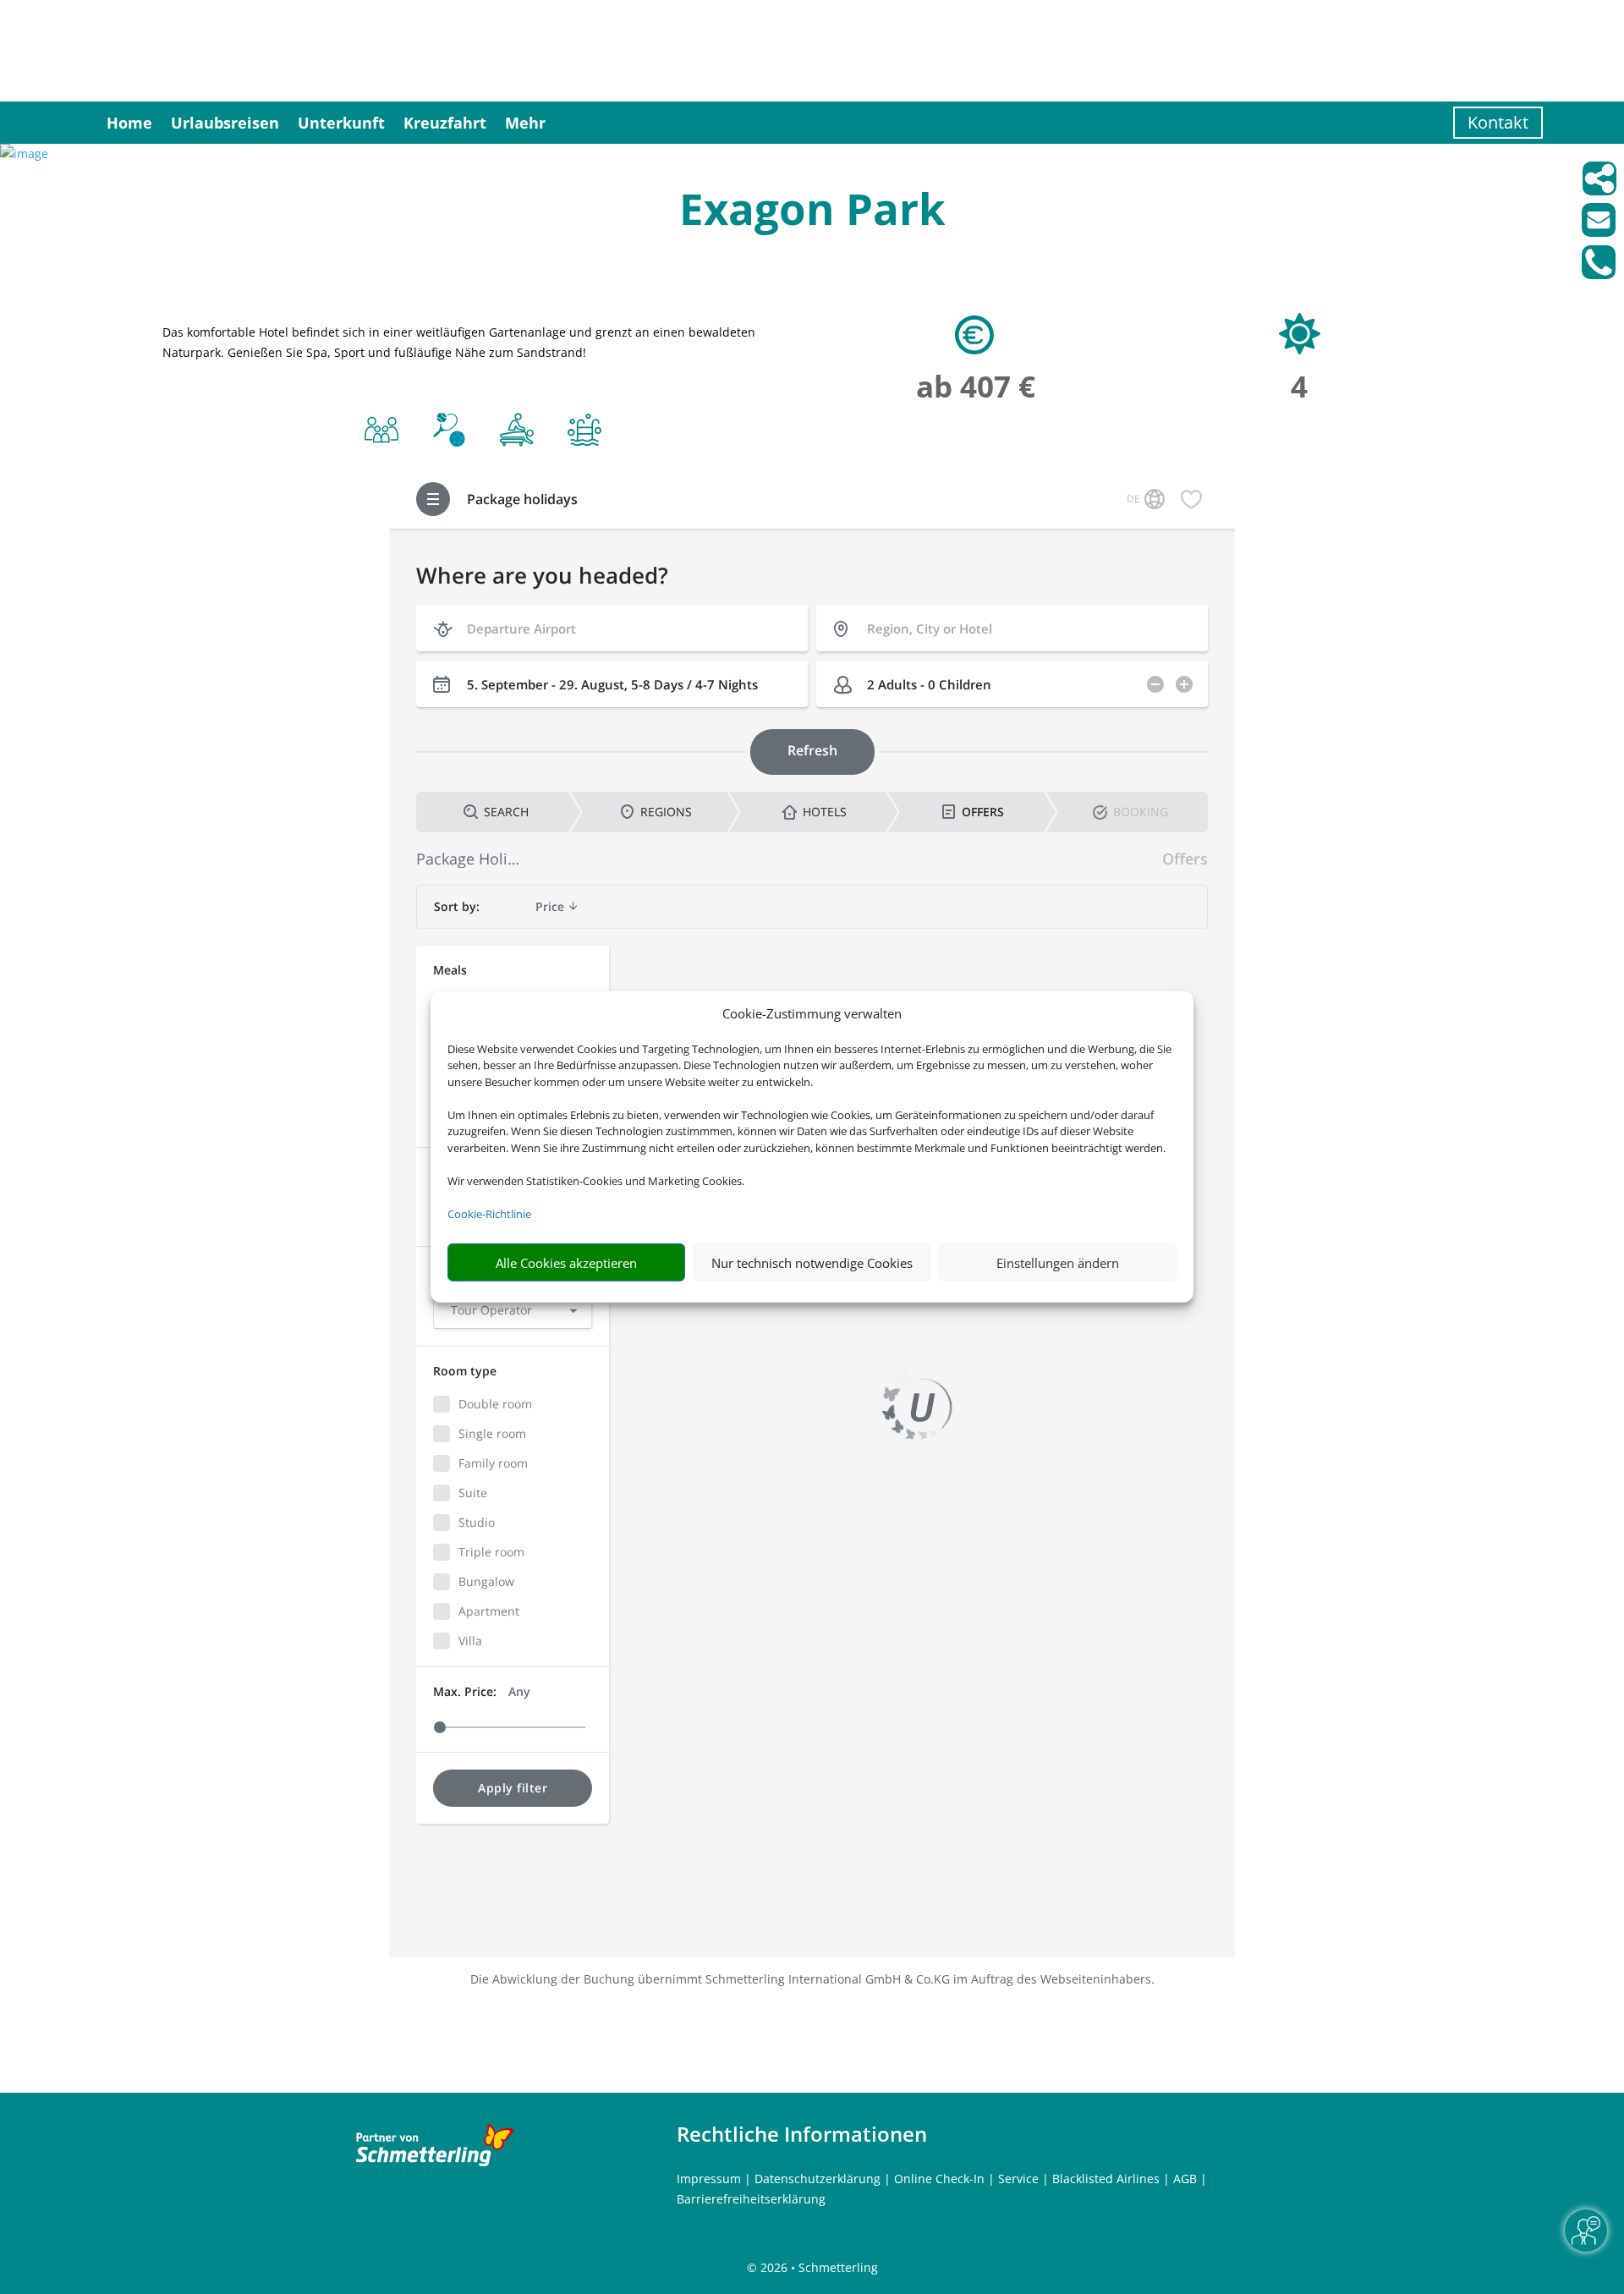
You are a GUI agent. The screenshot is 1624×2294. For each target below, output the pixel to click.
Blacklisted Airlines (1106, 2179)
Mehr (525, 123)
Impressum (709, 2179)
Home (129, 123)
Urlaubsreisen (225, 123)
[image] (24, 154)
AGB (1185, 2179)
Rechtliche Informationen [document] (802, 2134)
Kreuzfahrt (445, 123)
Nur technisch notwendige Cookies (812, 1263)
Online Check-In (939, 2179)
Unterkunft (341, 123)
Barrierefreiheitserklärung (751, 2199)
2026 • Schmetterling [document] (817, 2267)
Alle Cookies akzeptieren (566, 1263)
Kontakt (1498, 122)
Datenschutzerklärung (817, 2179)
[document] (812, 213)
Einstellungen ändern (1058, 1263)
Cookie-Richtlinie (489, 1214)
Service (1018, 2179)
